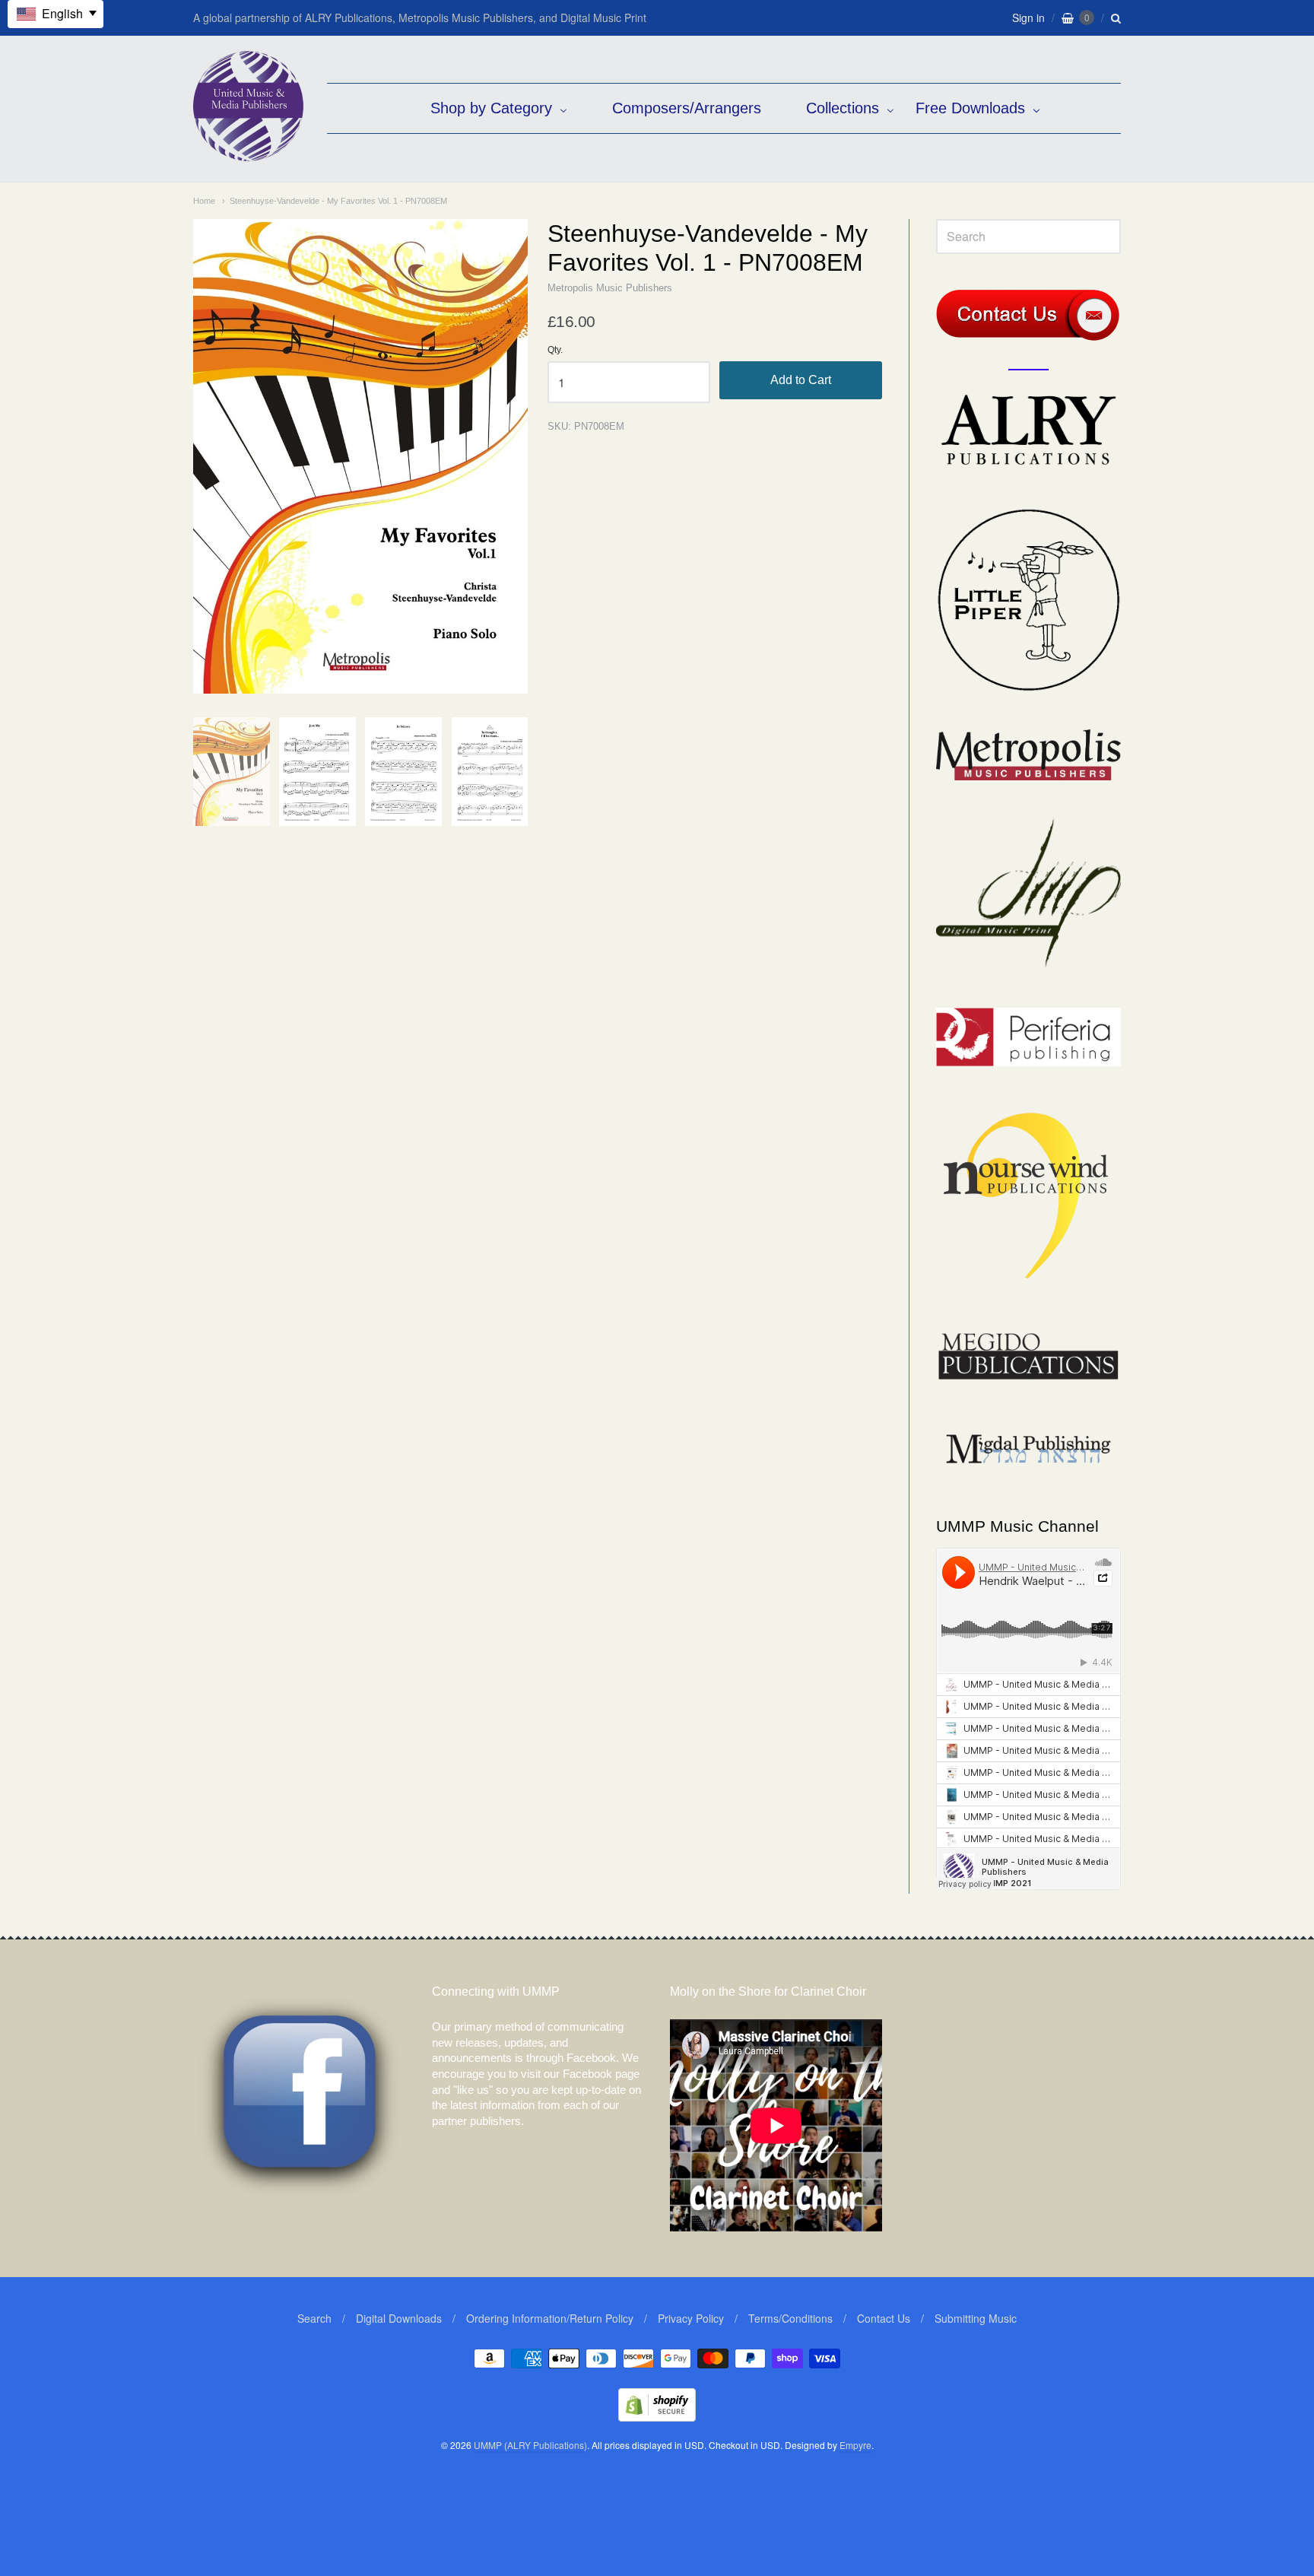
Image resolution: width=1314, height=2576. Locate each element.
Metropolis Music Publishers (610, 288)
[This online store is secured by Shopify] (657, 2417)
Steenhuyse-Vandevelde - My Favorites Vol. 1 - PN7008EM (338, 201)
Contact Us (884, 2318)
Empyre (855, 2445)
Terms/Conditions (790, 2318)
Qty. (555, 350)
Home (204, 201)
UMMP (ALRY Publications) (530, 2445)
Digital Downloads (399, 2318)
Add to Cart (801, 380)
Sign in (1028, 17)
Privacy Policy (691, 2318)
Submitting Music (976, 2318)
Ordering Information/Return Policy (550, 2318)
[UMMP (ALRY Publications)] (248, 153)
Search (314, 2318)
